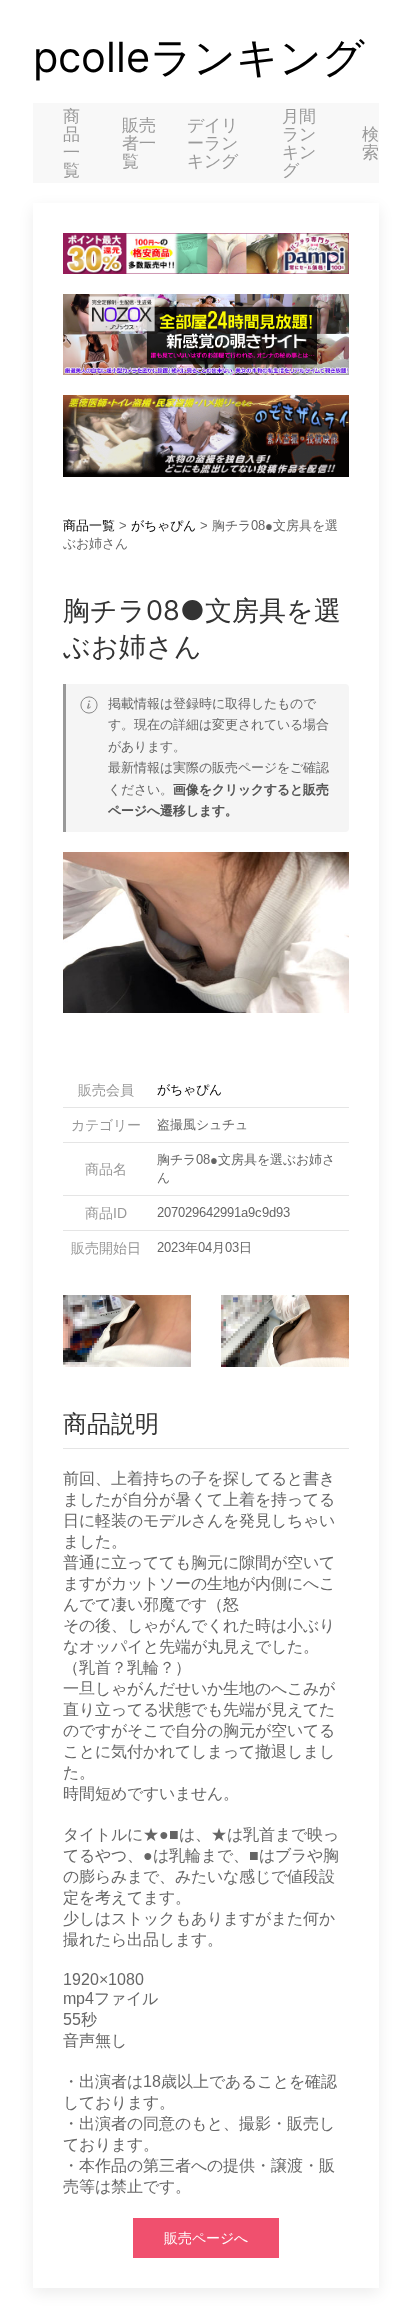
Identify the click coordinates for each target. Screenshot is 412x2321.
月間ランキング (299, 143)
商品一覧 (71, 143)
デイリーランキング (212, 143)
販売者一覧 (139, 143)
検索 (370, 143)
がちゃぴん (163, 525)
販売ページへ (206, 2238)
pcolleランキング (199, 57)
